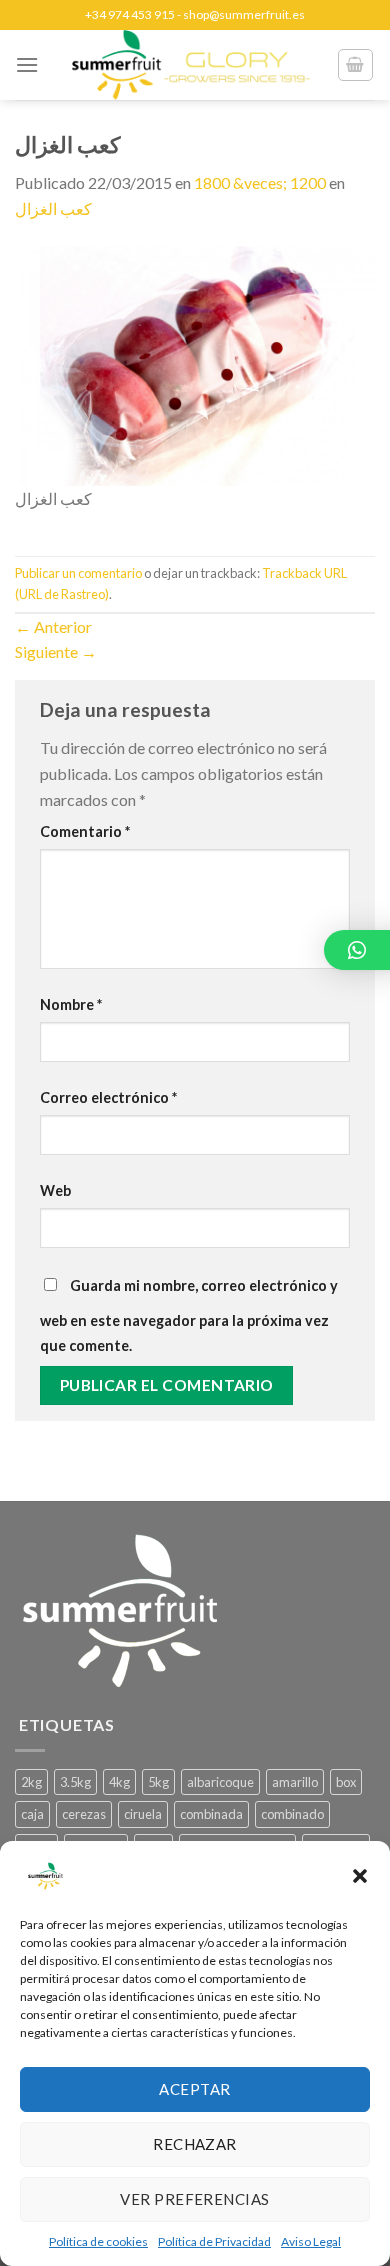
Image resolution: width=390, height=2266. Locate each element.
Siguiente (56, 651)
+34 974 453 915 (130, 14)
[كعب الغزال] (195, 363)
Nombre (71, 1004)
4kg (119, 1782)
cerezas (84, 1814)
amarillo (295, 1782)
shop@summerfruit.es (244, 14)
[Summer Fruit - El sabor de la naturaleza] (191, 65)
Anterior (53, 626)
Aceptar (194, 2089)
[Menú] (27, 64)
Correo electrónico (108, 1097)
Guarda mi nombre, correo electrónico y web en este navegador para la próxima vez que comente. (189, 1316)
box (346, 1782)
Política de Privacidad (214, 2241)
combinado (292, 1814)
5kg (158, 1782)
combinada (211, 1814)
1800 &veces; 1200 (260, 182)
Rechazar (195, 2144)
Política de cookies (98, 2241)
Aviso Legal (311, 2241)
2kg (31, 1782)
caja (32, 1814)
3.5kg (75, 1782)
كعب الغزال (53, 208)
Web (55, 1190)
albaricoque (220, 1782)
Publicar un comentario (78, 573)
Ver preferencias (194, 2199)
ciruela (143, 1814)
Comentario (85, 831)
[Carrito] (356, 65)
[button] (360, 1876)
